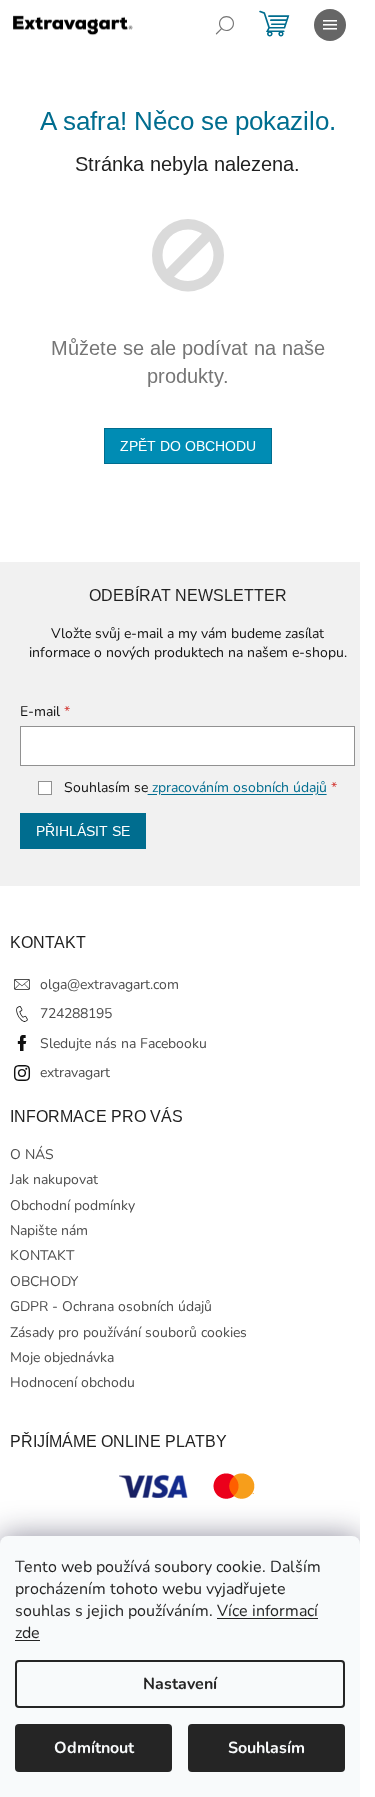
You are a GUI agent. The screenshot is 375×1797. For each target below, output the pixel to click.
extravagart (75, 1072)
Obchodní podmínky (72, 1205)
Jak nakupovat (54, 1179)
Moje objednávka (62, 1357)
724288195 (76, 1013)
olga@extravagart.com (109, 984)
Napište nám (49, 1230)
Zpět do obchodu (188, 446)
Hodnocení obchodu (72, 1382)
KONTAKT (42, 1255)
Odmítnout (94, 1748)
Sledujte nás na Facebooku (123, 1043)
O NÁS (32, 1154)
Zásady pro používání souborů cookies (128, 1332)
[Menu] (330, 25)
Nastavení (180, 1684)
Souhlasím (266, 1748)
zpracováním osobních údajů (237, 787)
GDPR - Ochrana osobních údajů (111, 1306)
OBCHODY (44, 1281)
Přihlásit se (83, 831)
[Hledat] (225, 25)
